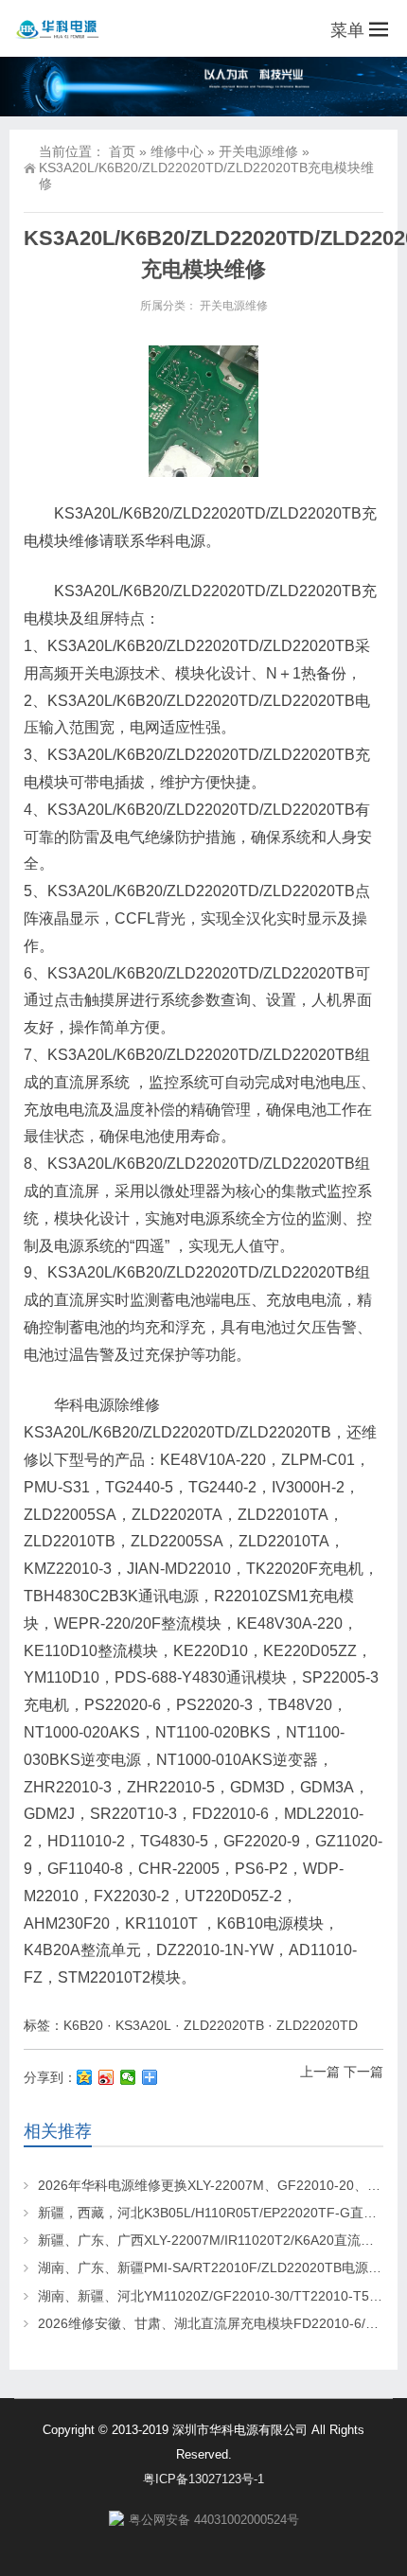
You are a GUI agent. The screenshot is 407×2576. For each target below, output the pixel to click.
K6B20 (83, 2025)
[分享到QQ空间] (85, 2077)
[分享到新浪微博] (106, 2077)
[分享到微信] (128, 2077)
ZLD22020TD (317, 2025)
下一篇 (363, 2072)
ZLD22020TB (224, 2025)
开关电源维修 (258, 151)
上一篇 (320, 2072)
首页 (122, 151)
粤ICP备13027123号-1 (203, 2479)
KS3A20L (143, 2025)
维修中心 (177, 151)
